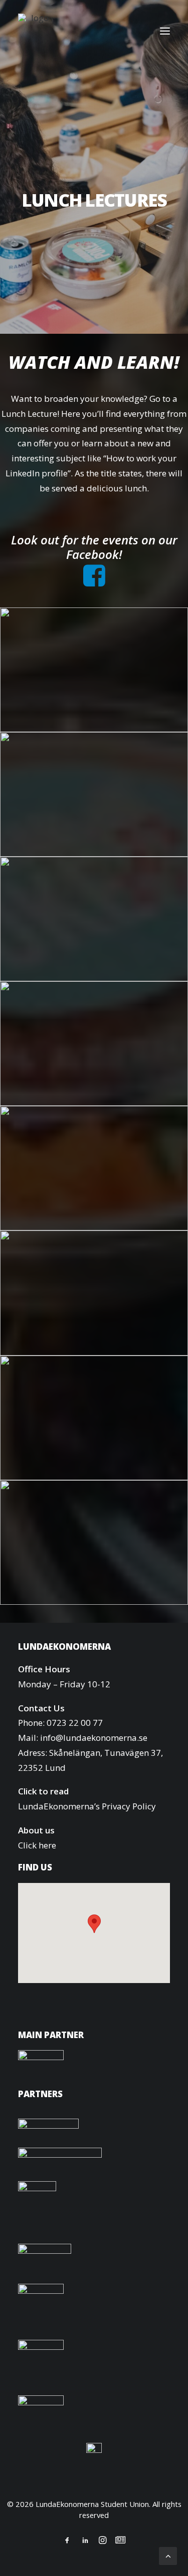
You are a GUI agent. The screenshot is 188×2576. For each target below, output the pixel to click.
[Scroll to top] (168, 2555)
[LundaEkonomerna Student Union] (36, 31)
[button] (165, 31)
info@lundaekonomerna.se (94, 1738)
